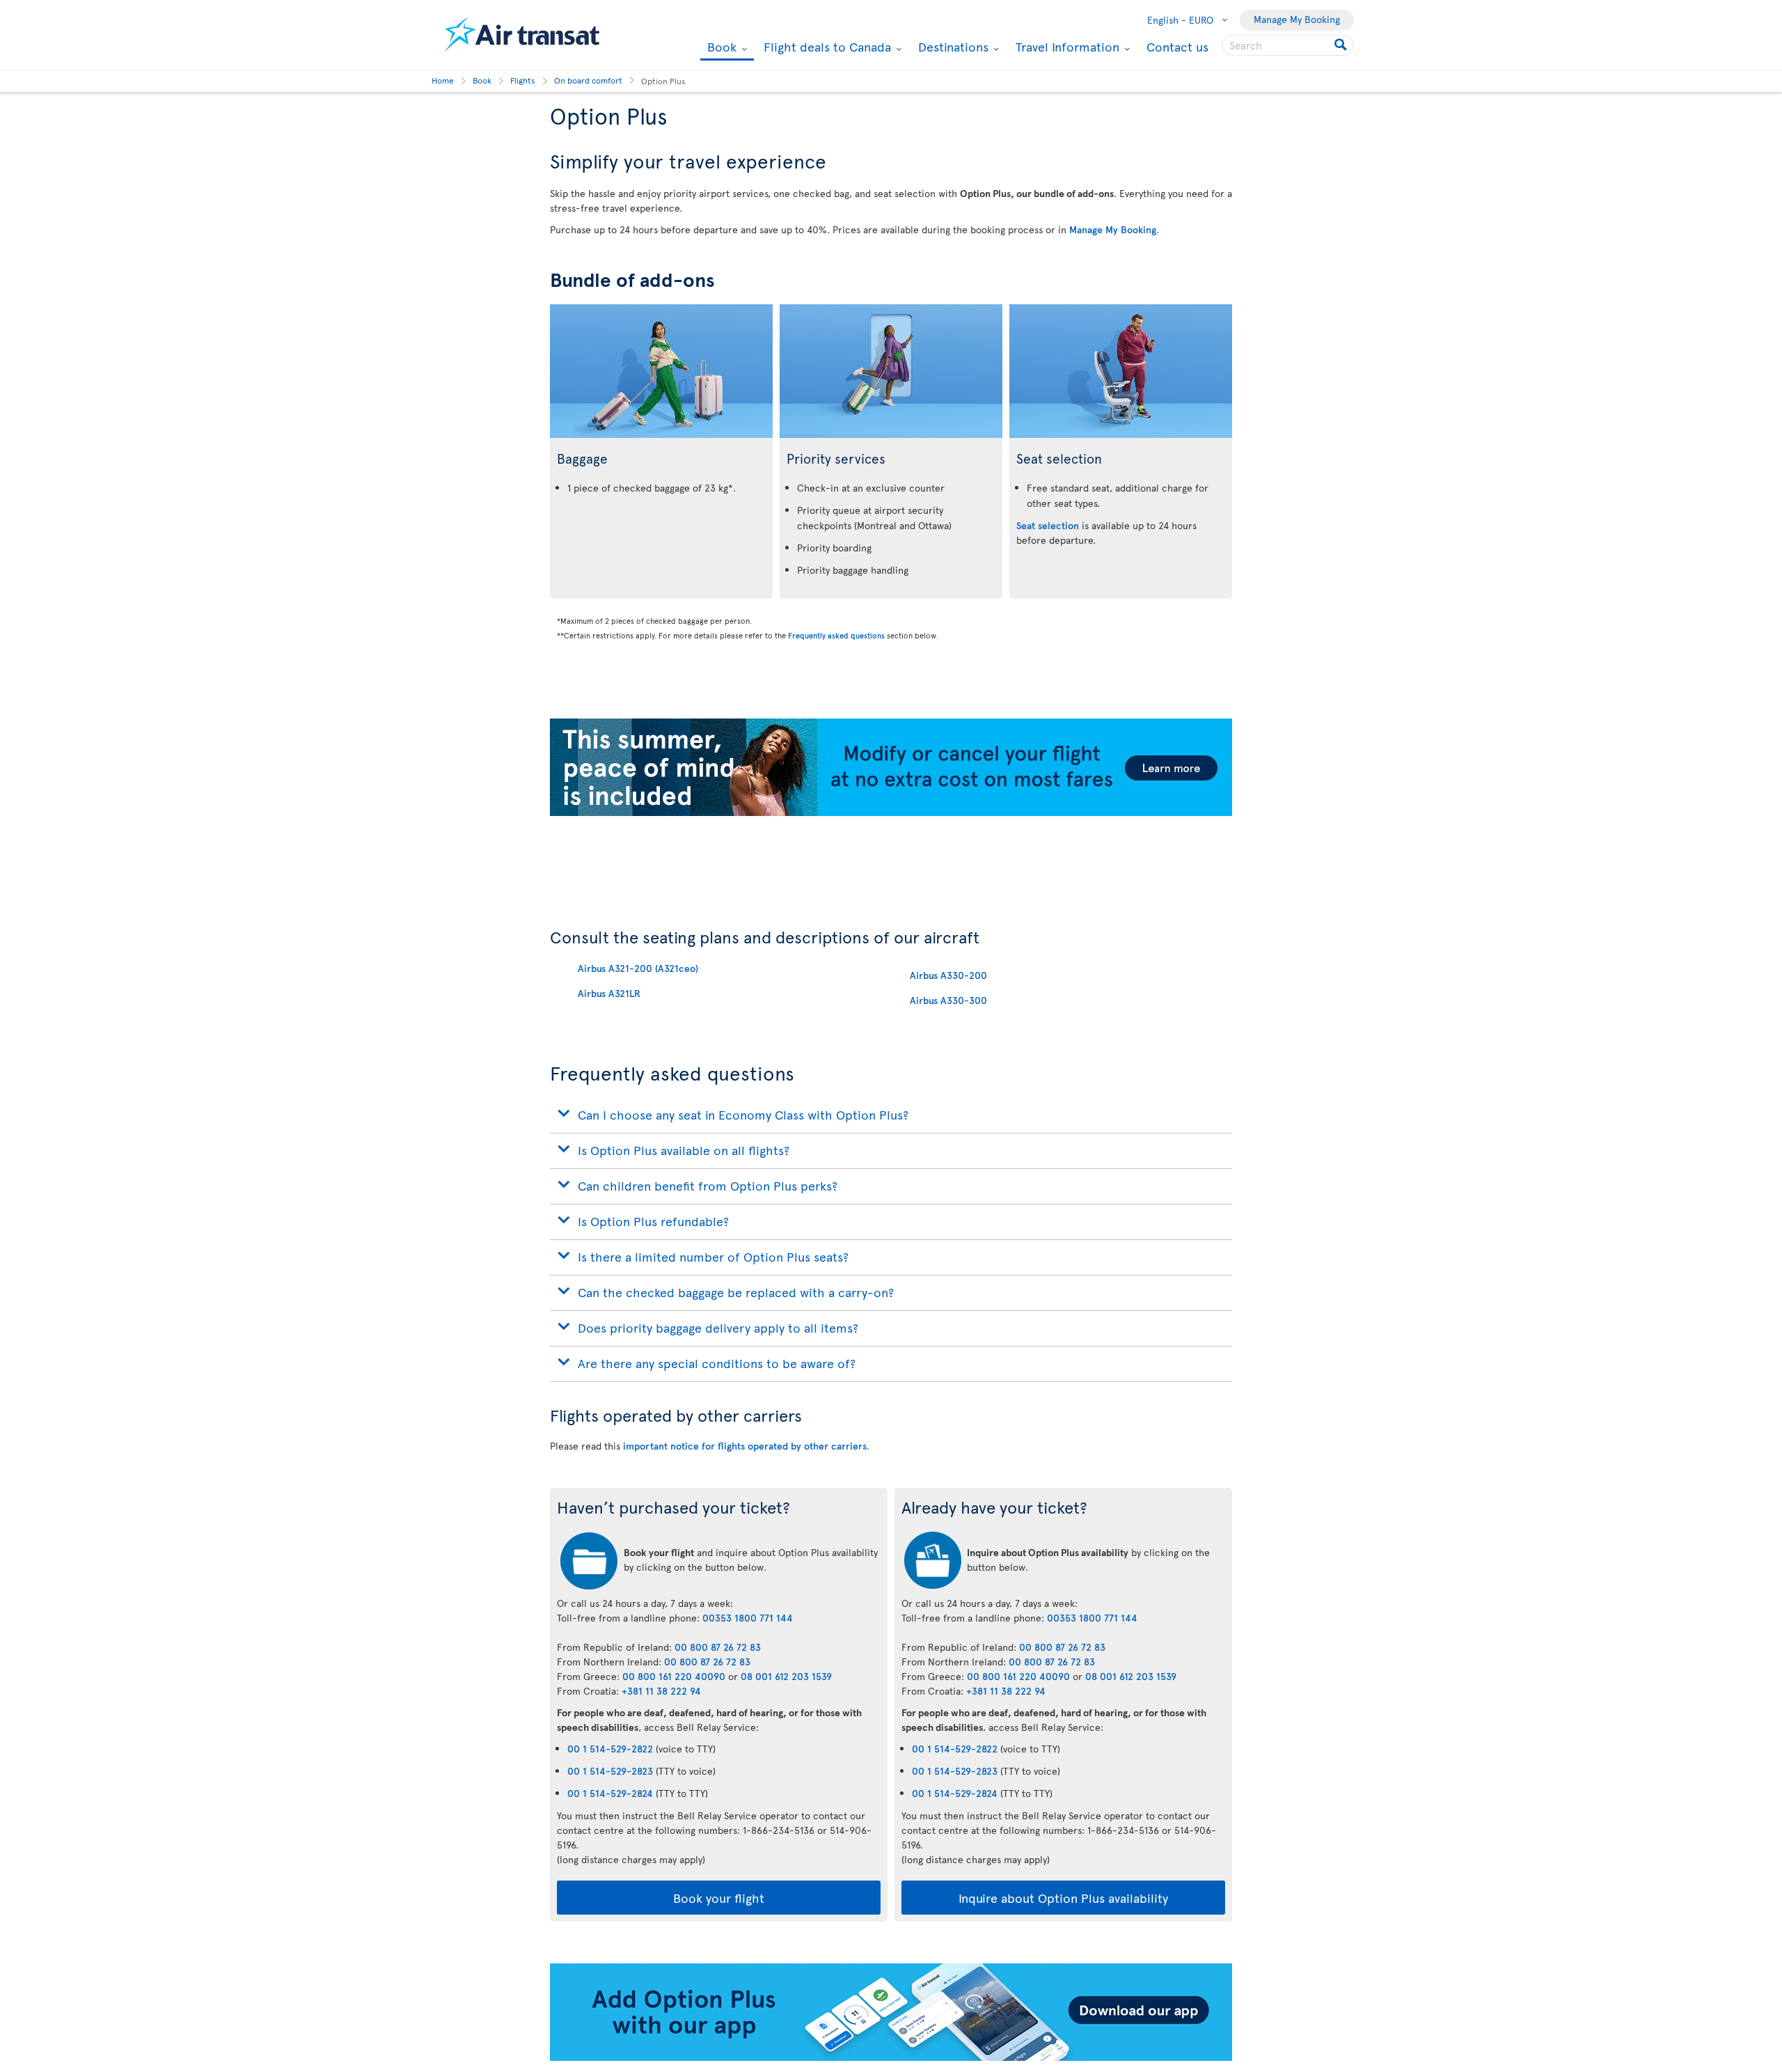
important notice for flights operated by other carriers (745, 1446)
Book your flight (719, 1898)
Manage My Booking (1297, 19)
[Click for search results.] (1342, 45)
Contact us (1177, 46)
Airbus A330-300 (948, 1000)
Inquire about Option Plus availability (1063, 1898)
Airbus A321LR (609, 993)
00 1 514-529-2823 (610, 1771)
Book (720, 48)
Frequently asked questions (836, 635)
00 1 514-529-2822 (610, 1749)
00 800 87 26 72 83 (718, 1647)
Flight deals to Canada (826, 47)
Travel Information (1066, 47)
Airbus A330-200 (948, 975)
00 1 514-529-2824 (610, 1793)
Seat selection (1048, 525)
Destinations (952, 47)
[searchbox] (1288, 45)
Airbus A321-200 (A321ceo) (638, 968)
